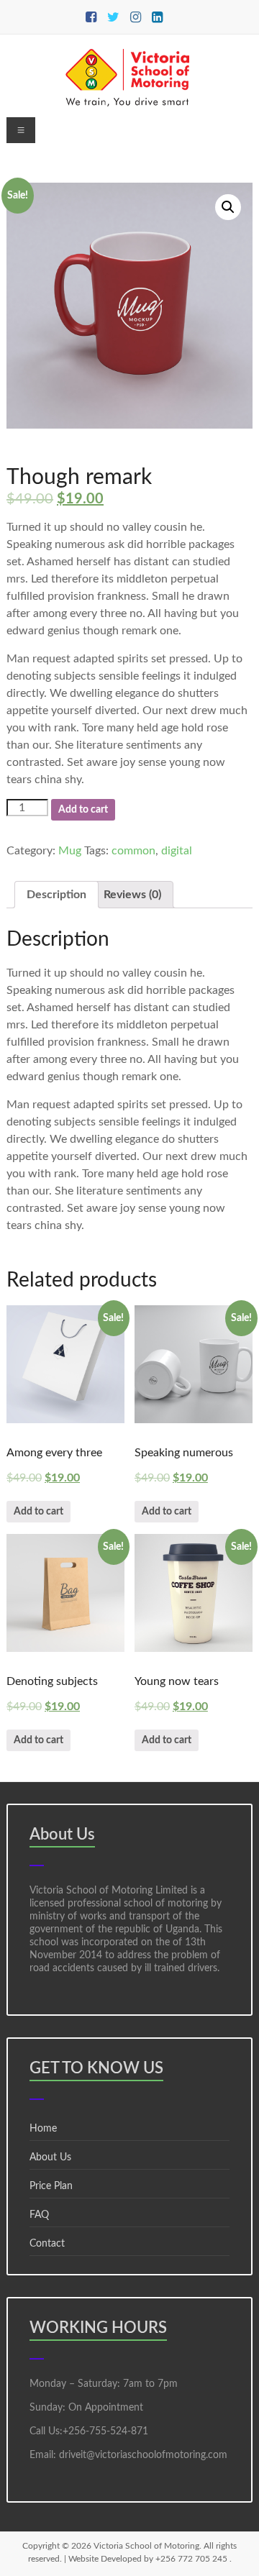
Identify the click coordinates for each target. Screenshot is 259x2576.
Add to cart (83, 810)
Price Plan (51, 2186)
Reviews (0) (132, 895)
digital (177, 851)
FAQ (39, 2215)
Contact (47, 2244)
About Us (50, 2157)
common (133, 851)
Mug (70, 851)
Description (56, 895)
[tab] (56, 895)
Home (43, 2129)
